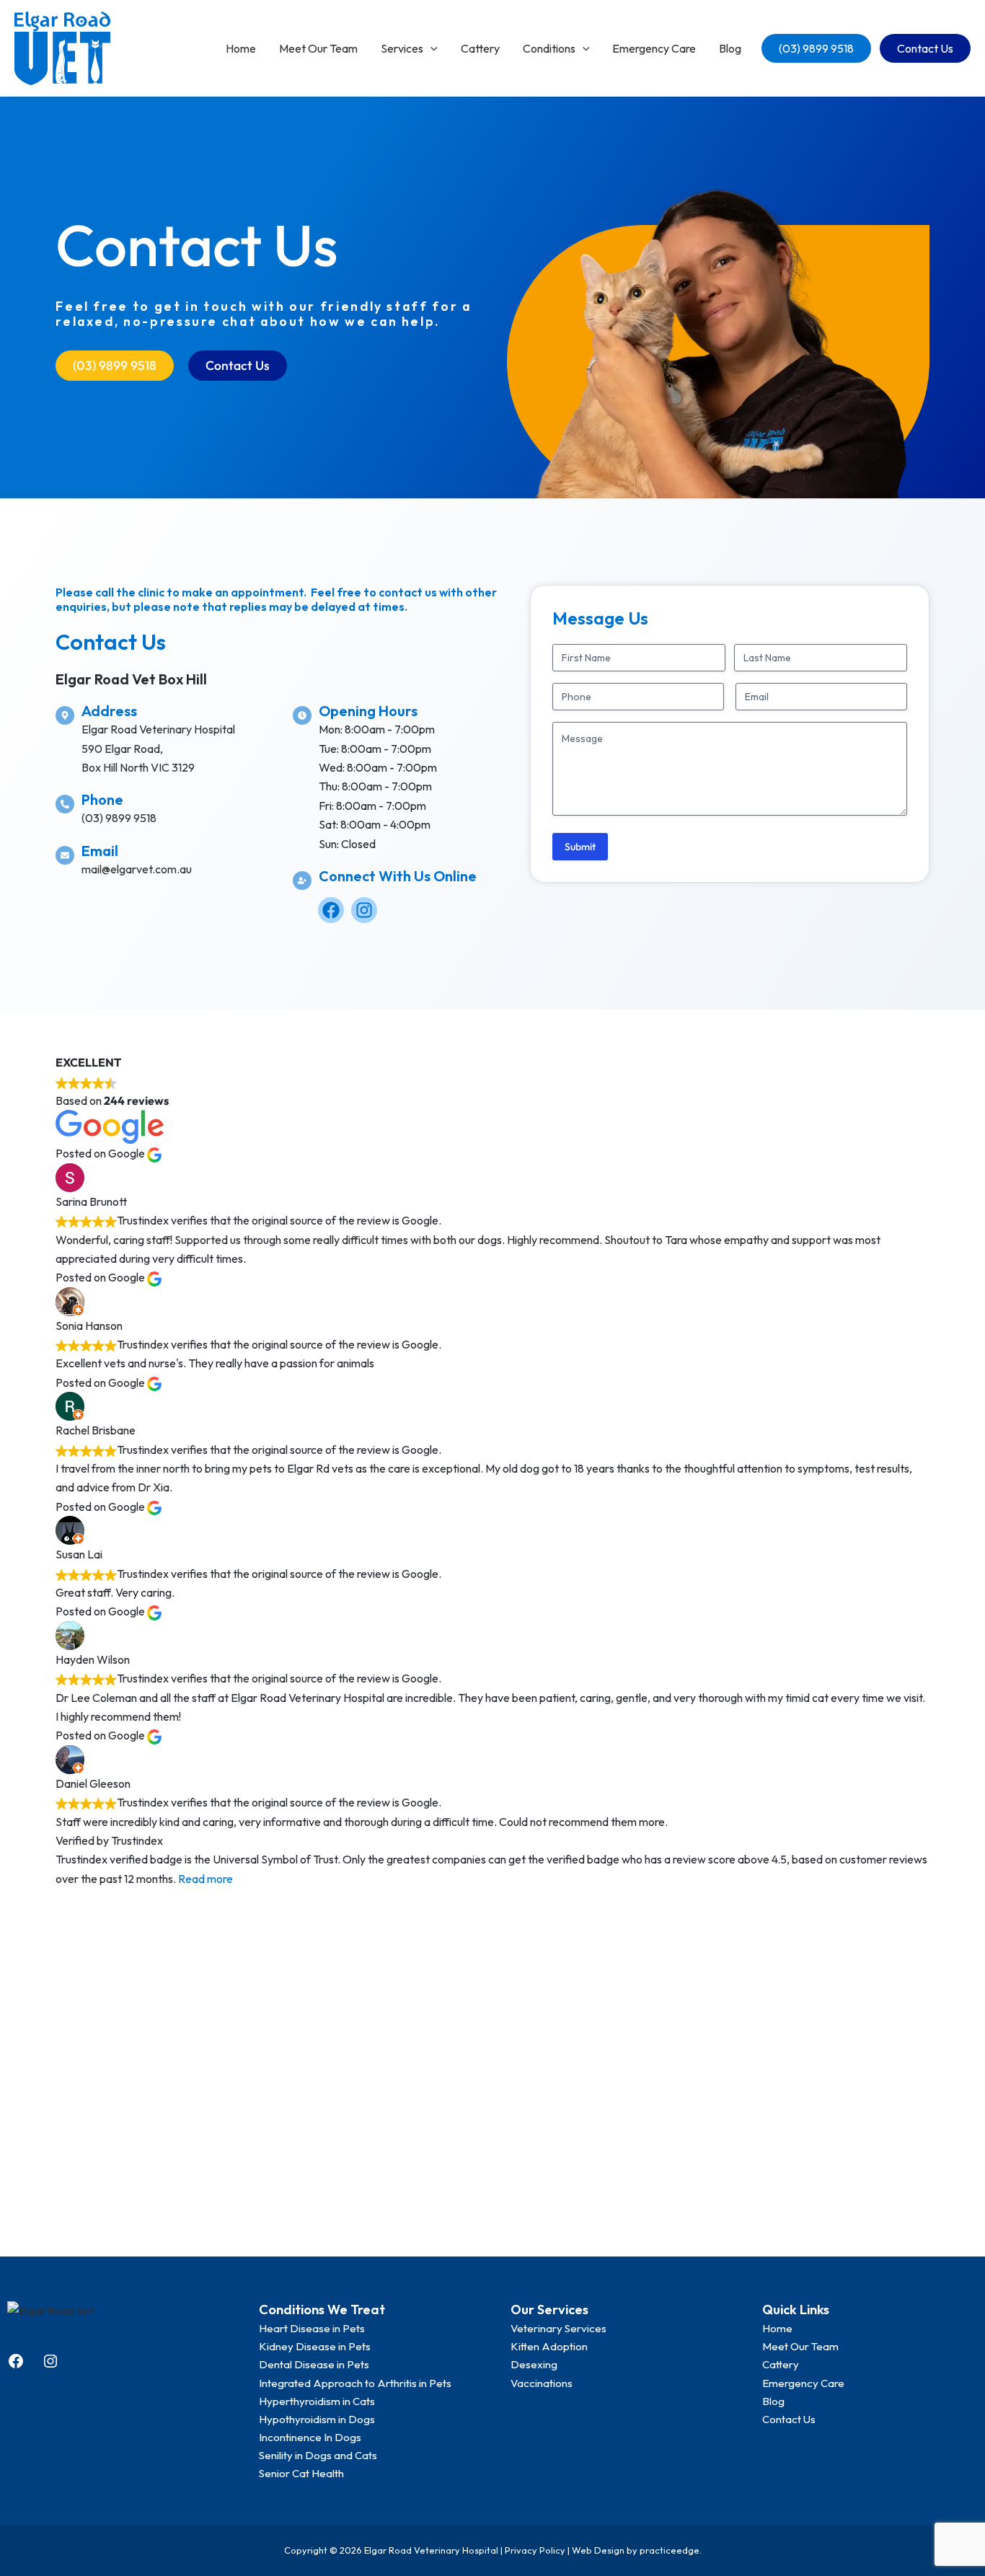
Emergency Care (654, 48)
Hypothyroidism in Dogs (317, 2419)
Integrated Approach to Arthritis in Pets (355, 2383)
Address (109, 711)
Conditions (549, 48)
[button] (430, 48)
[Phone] (65, 804)
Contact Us (925, 48)
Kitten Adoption (549, 2346)
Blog (730, 48)
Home (241, 48)
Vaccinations (542, 2383)
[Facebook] (16, 2365)
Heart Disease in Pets (312, 2328)
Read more (206, 1879)
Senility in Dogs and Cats (318, 2455)
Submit (580, 847)
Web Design (598, 2550)
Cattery (480, 48)
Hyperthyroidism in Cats (317, 2401)
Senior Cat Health (301, 2473)
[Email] (65, 855)
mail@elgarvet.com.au (137, 869)
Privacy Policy (535, 2550)
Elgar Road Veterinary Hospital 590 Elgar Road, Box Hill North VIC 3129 (158, 748)
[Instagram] (50, 2365)
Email (100, 851)
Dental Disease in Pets (314, 2364)
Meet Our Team (318, 48)
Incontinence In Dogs (310, 2437)
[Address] (65, 715)
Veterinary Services (558, 2328)
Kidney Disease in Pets (315, 2346)
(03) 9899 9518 (816, 48)
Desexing (534, 2364)
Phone (102, 799)
